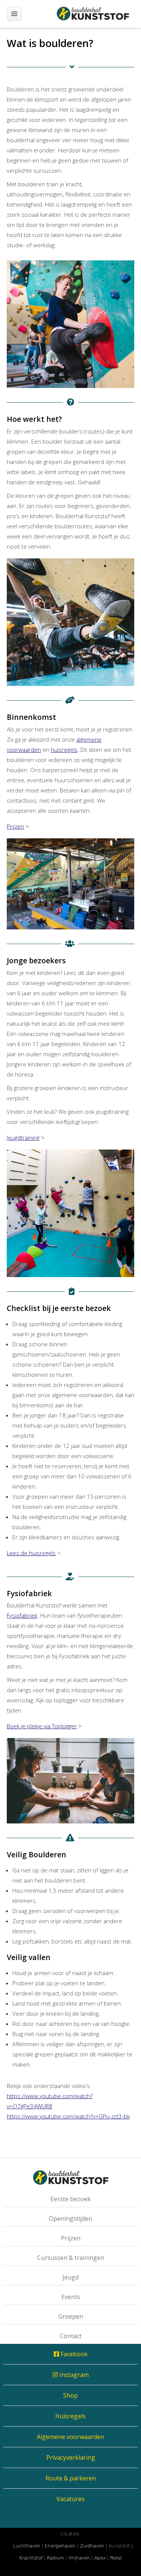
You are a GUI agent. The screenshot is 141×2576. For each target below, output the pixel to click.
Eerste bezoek (70, 2199)
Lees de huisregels (31, 1553)
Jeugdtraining (23, 1137)
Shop (70, 2395)
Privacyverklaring (71, 2457)
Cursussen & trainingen (71, 2258)
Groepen (71, 2316)
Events (71, 2297)
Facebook (73, 2354)
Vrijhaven (79, 2558)
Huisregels (70, 2416)
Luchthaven (27, 2546)
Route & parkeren (71, 2478)
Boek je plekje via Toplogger (42, 1726)
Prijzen (15, 826)
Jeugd (70, 2277)
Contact (71, 2336)
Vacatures (70, 2499)
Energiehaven (60, 2546)
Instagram (73, 2375)
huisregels (64, 750)
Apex (100, 2558)
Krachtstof (31, 2558)
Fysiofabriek (22, 1615)
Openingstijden (70, 2219)
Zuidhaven (92, 2546)
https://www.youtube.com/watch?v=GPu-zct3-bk (68, 2116)
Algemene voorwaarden (70, 2437)
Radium (56, 2558)
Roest (116, 2558)
